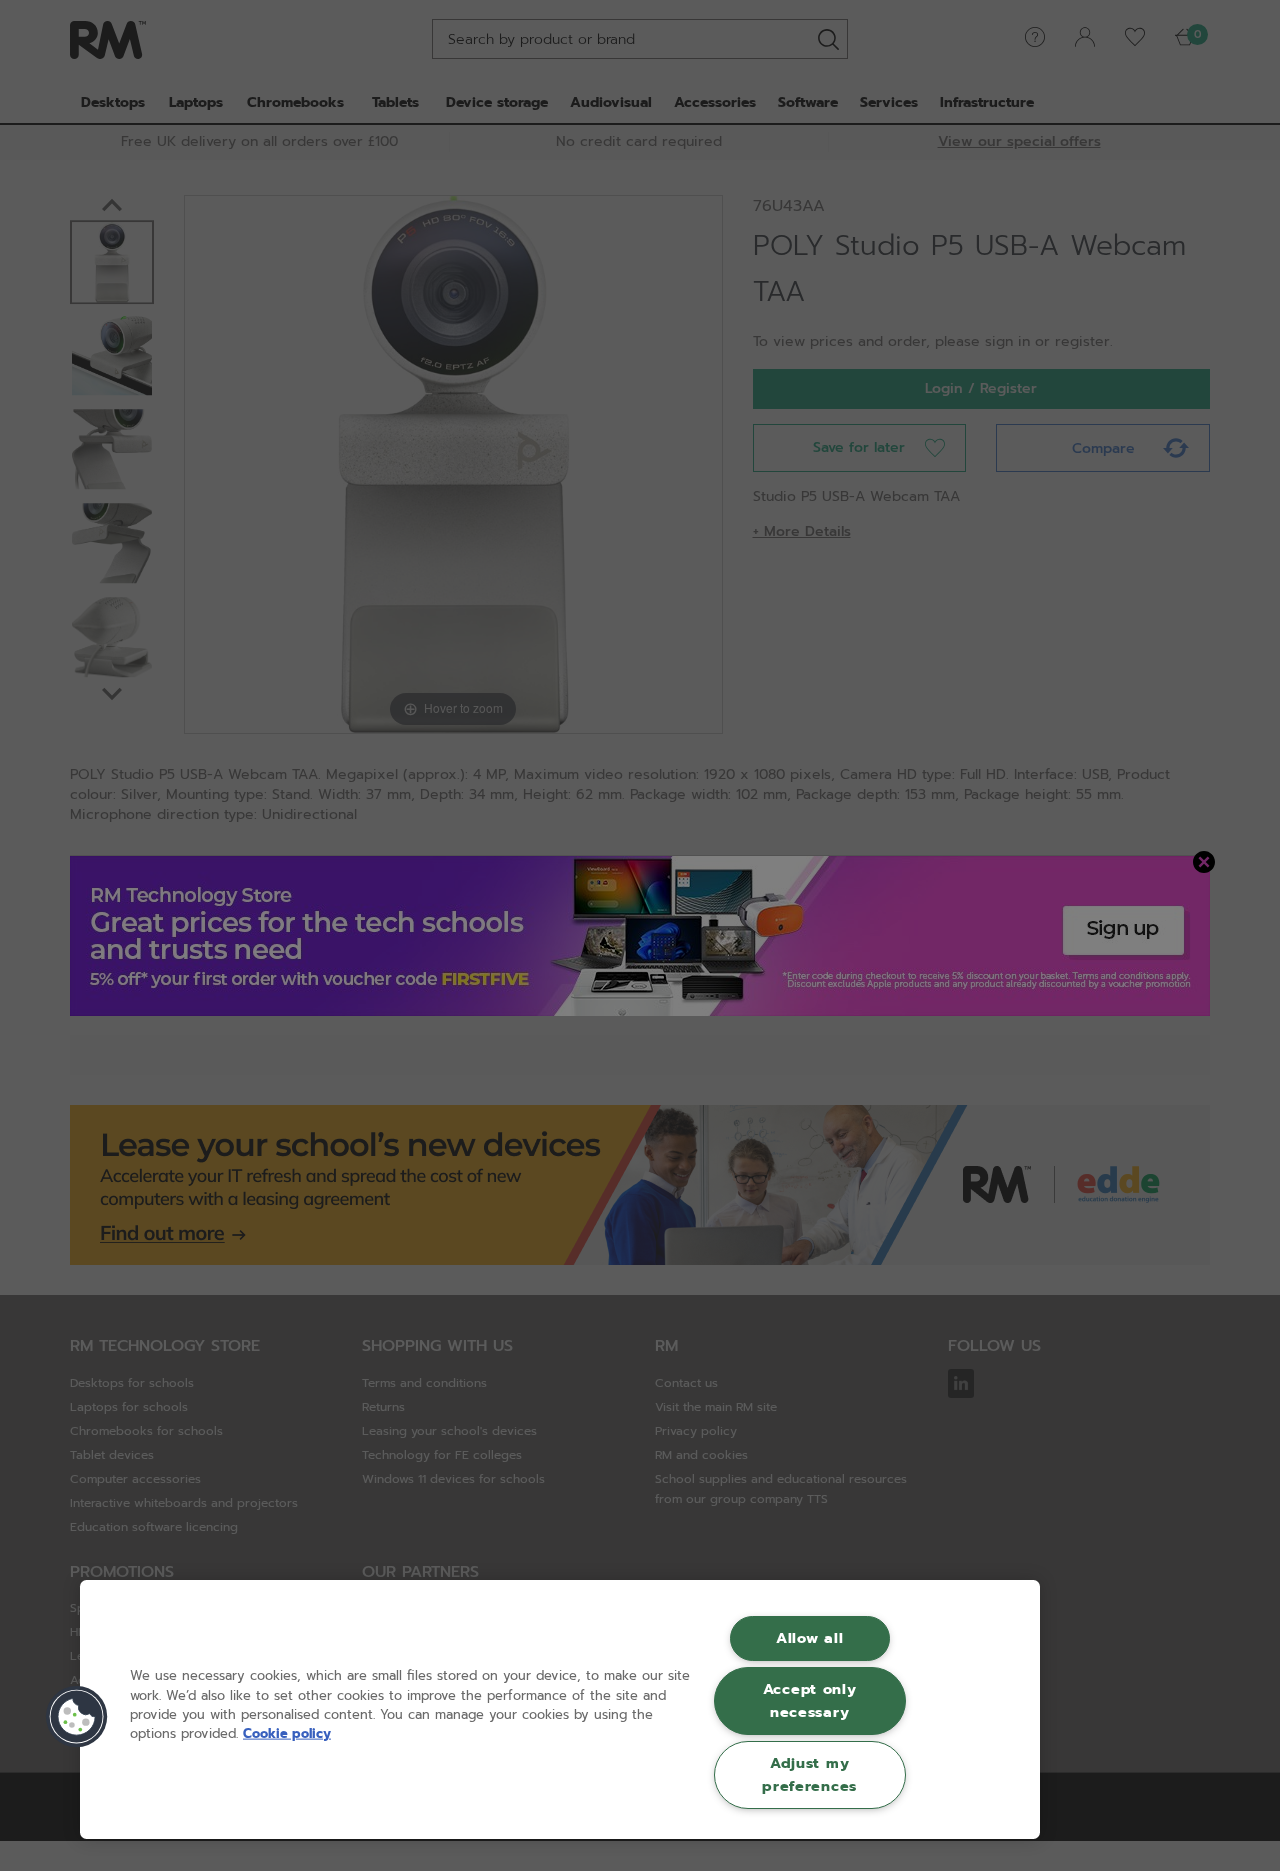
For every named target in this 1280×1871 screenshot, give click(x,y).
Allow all (809, 1638)
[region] (560, 1709)
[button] (77, 1717)
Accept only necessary (810, 1700)
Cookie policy (287, 1733)
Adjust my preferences (809, 1774)
